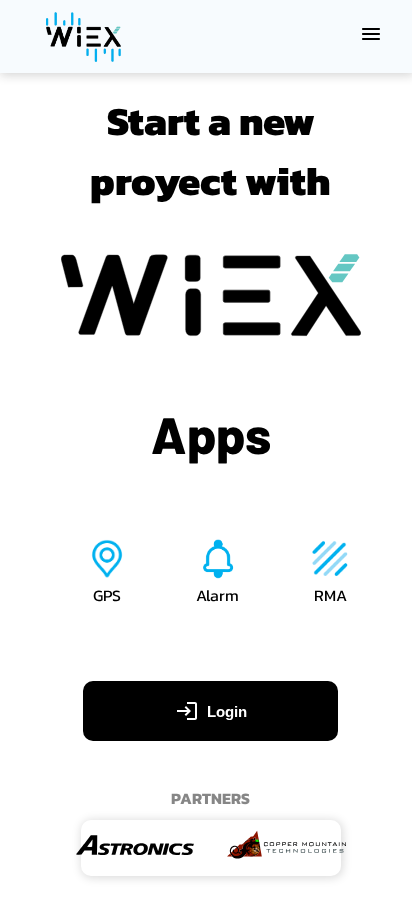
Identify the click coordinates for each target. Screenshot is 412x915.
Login (227, 711)
